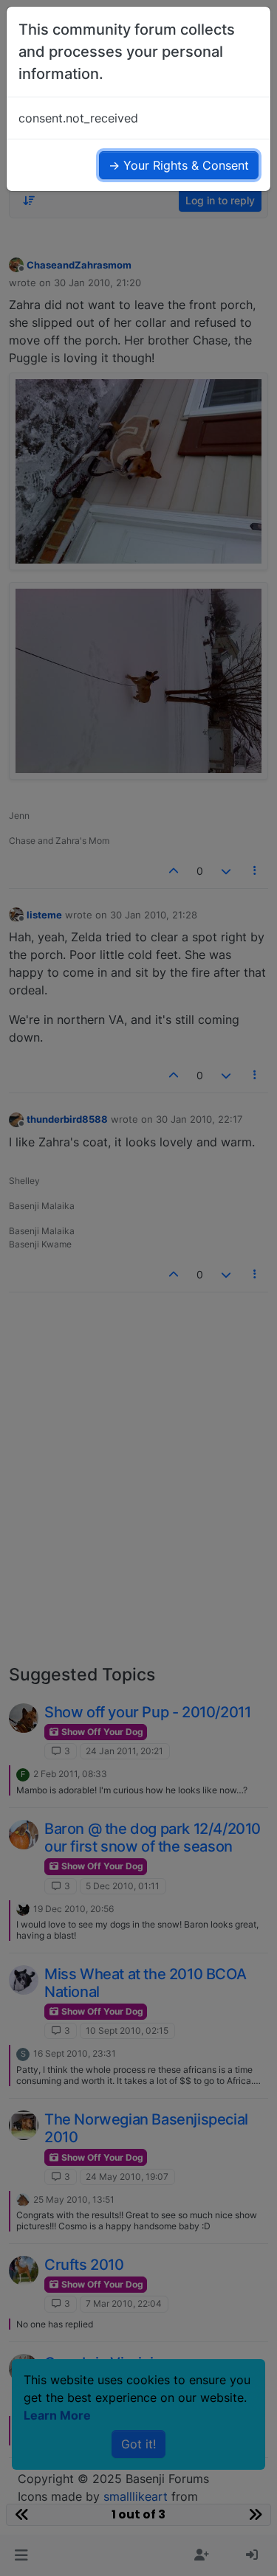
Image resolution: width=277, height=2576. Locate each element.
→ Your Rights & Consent (179, 165)
